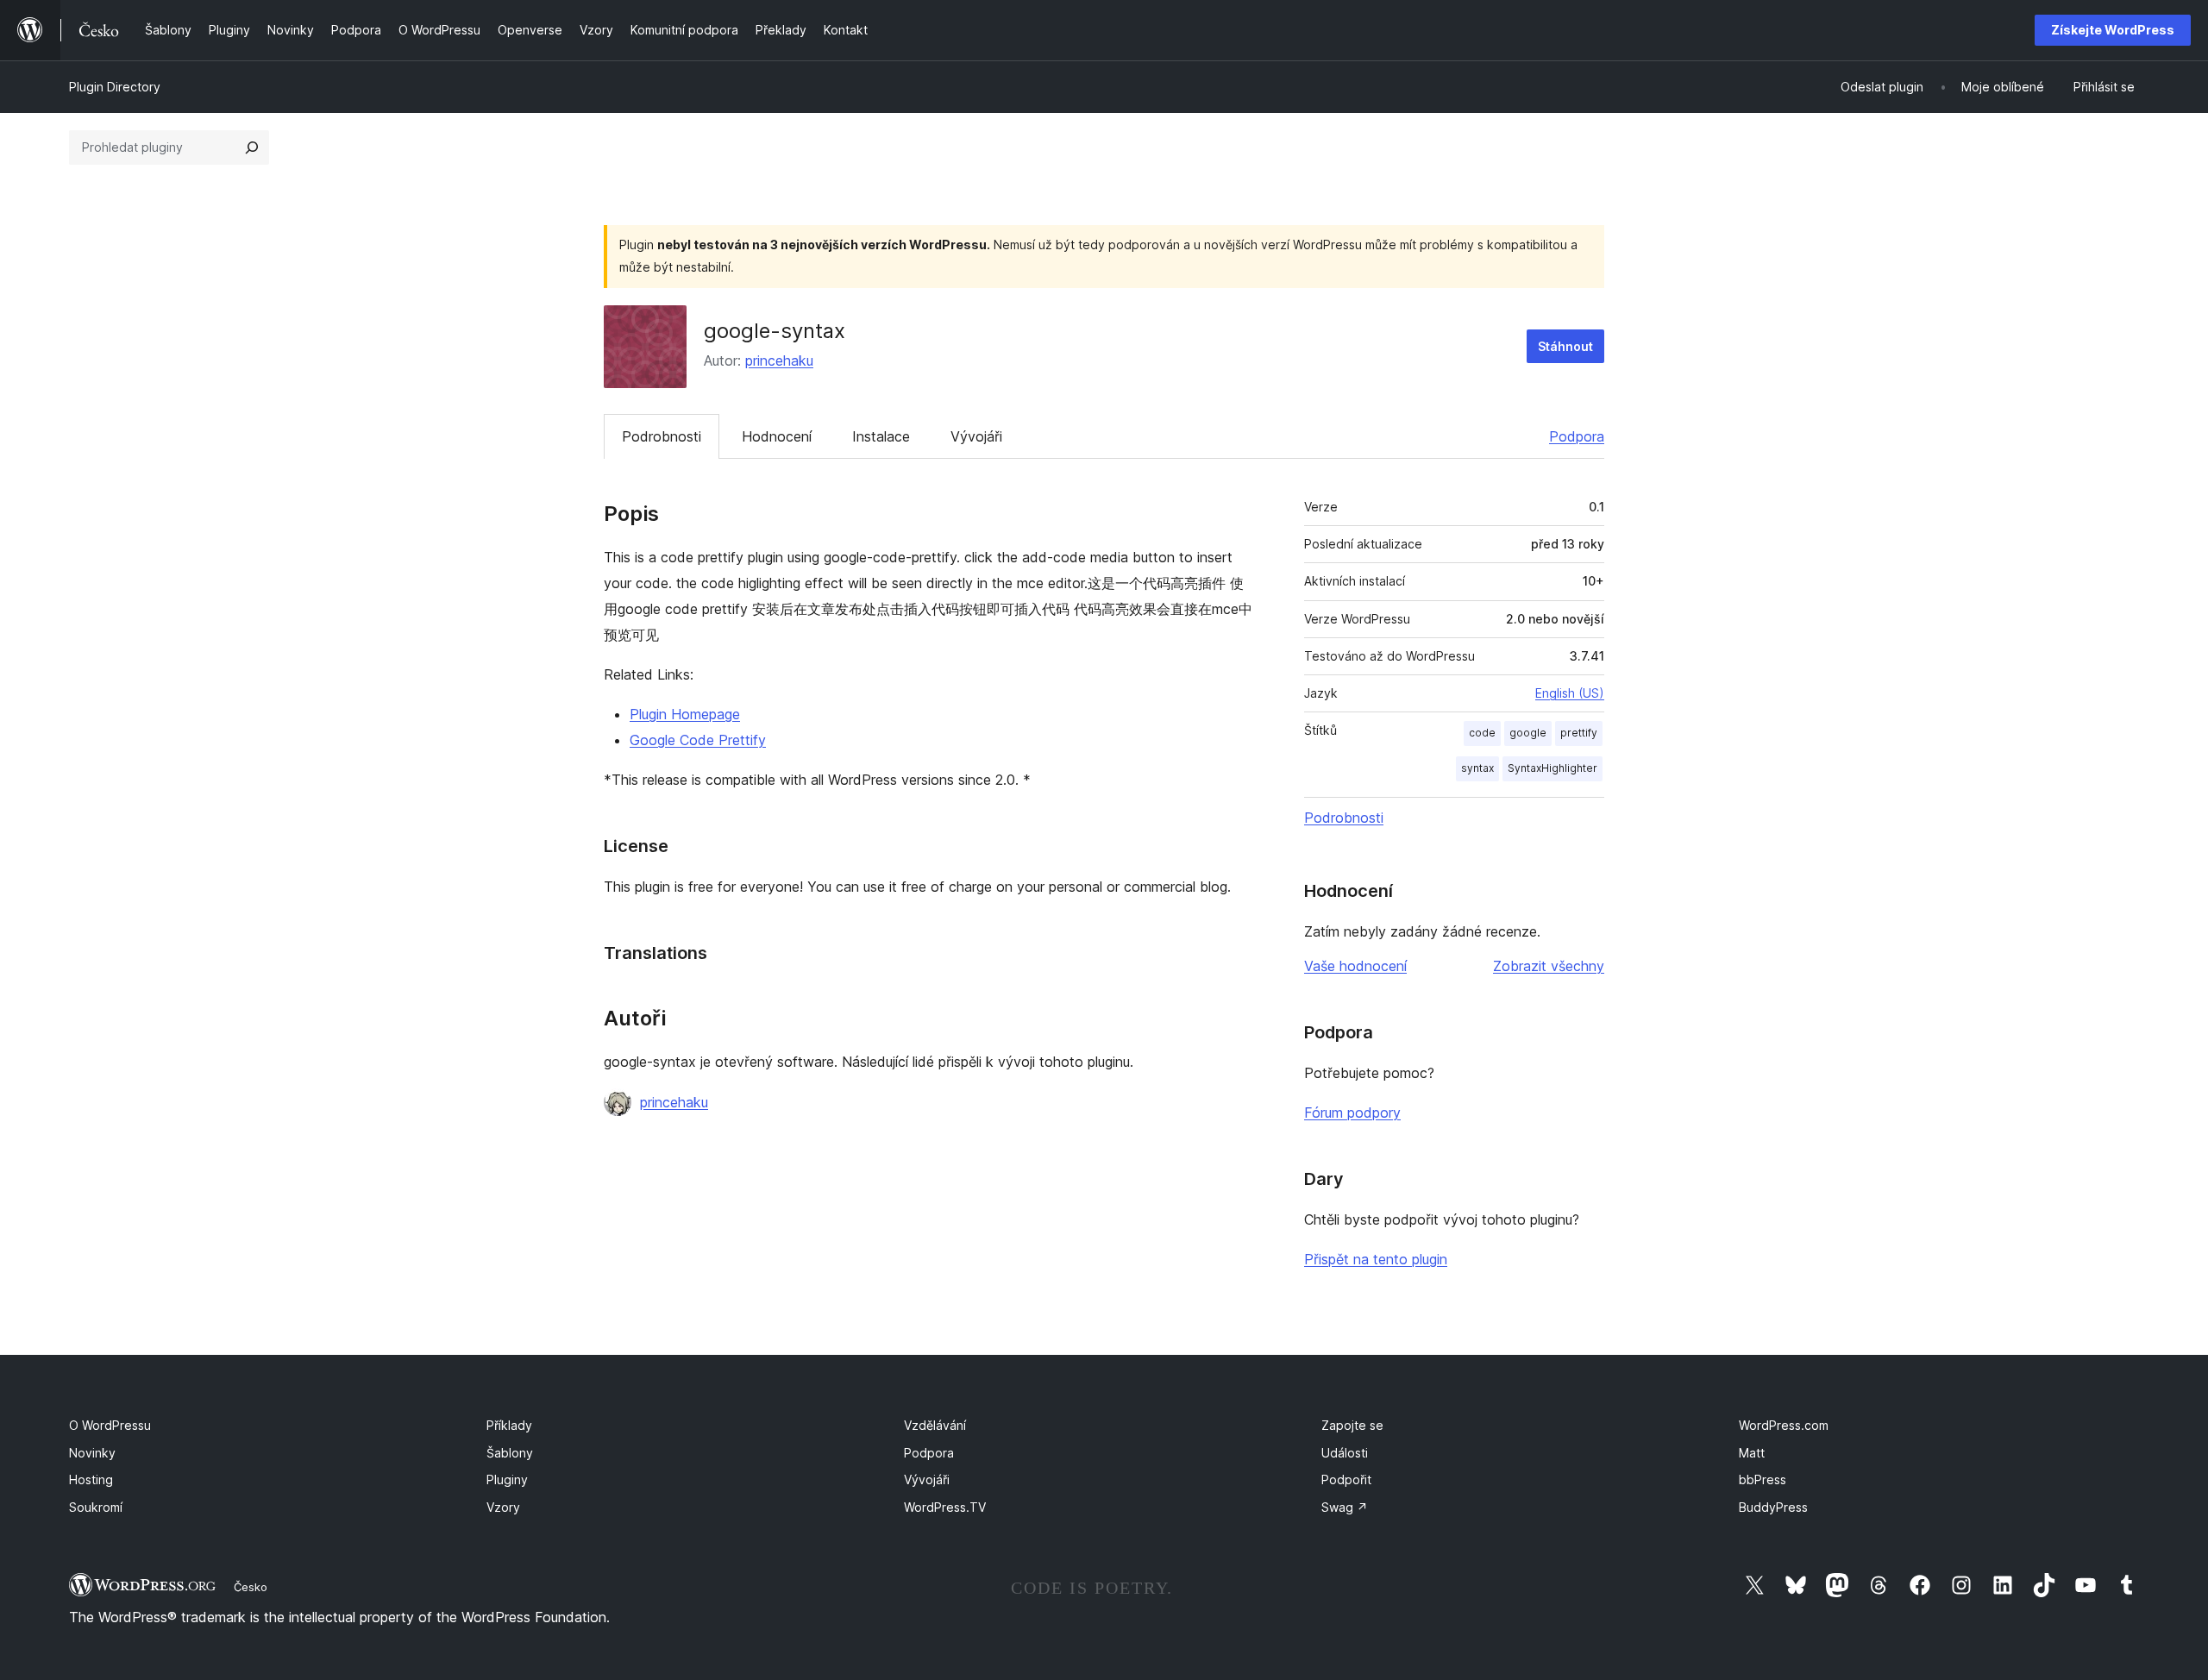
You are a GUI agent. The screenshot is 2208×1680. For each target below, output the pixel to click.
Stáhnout (1565, 346)
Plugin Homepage (685, 714)
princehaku (779, 360)
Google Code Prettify (698, 740)
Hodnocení (777, 436)
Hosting (91, 1479)
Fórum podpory (1352, 1113)
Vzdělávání (935, 1425)
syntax (1477, 768)
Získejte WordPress (2113, 30)
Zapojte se (1352, 1425)
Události (1345, 1453)
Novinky (92, 1453)
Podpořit (1346, 1479)
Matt (1752, 1453)
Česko (251, 1587)
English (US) (1570, 693)
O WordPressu (110, 1425)
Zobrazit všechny (1549, 966)
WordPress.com (1784, 1425)
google (1528, 733)
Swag (1345, 1507)
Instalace (881, 436)
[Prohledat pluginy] (252, 147)
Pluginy (507, 1479)
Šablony (510, 1453)
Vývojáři (976, 436)
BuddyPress (1773, 1507)
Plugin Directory (115, 87)
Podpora (1577, 436)
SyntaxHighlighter (1552, 768)
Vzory (503, 1507)
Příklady (509, 1425)
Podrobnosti (662, 436)
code (1482, 733)
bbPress (1763, 1479)
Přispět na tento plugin (1376, 1259)
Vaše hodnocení (1355, 966)
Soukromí (96, 1507)
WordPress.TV (945, 1507)
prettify (1579, 733)
